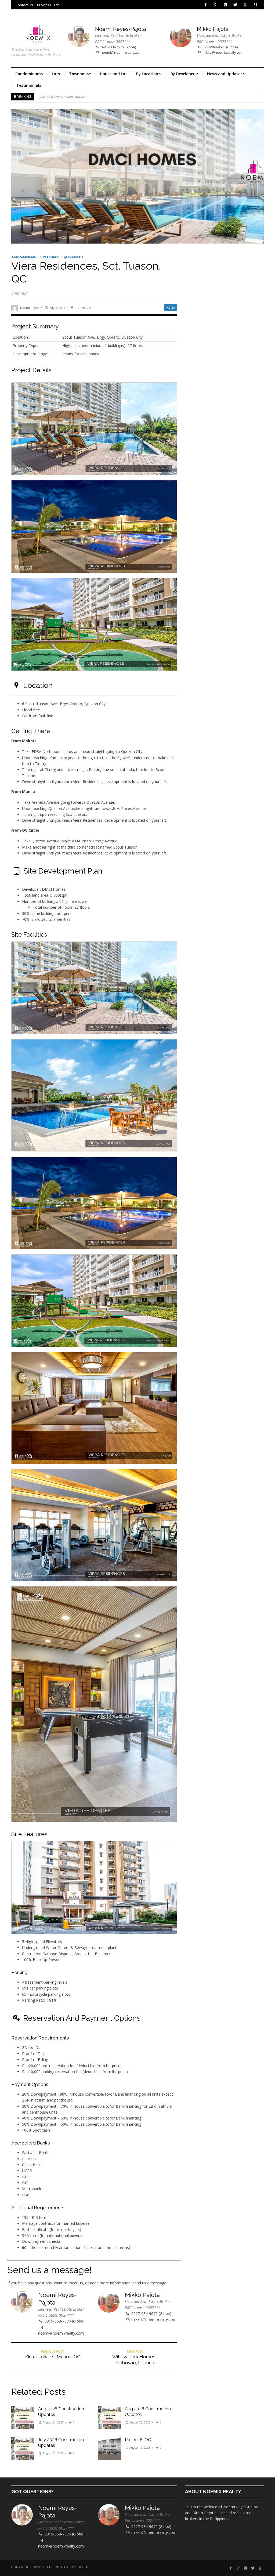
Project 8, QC (49, 97)
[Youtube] (245, 5)
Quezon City (74, 257)
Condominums (24, 257)
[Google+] (216, 5)
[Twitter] (235, 5)
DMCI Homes (50, 257)
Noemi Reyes (30, 308)
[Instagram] (225, 5)
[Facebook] (206, 5)
